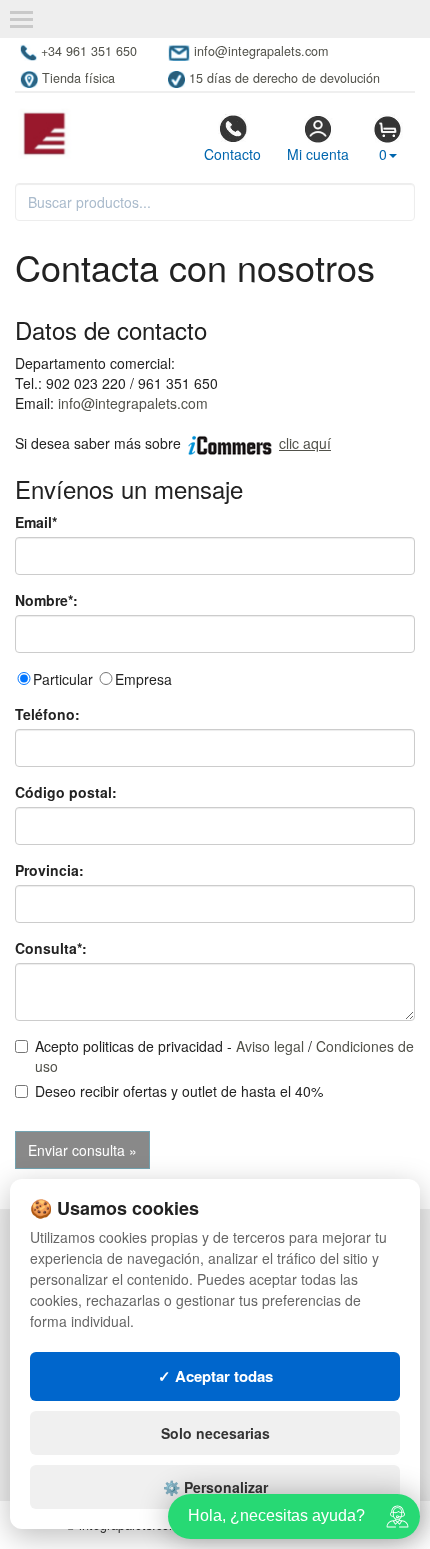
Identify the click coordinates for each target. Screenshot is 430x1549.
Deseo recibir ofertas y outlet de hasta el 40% (179, 1091)
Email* (36, 522)
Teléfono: (47, 714)
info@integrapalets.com (133, 403)
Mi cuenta (318, 154)
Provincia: (49, 870)
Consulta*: (51, 948)
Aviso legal (270, 1046)
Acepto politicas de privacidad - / (224, 1056)
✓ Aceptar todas (215, 1376)
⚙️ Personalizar (215, 1487)
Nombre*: (46, 600)
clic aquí (305, 443)
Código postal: (66, 792)
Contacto (232, 154)
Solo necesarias (215, 1433)
